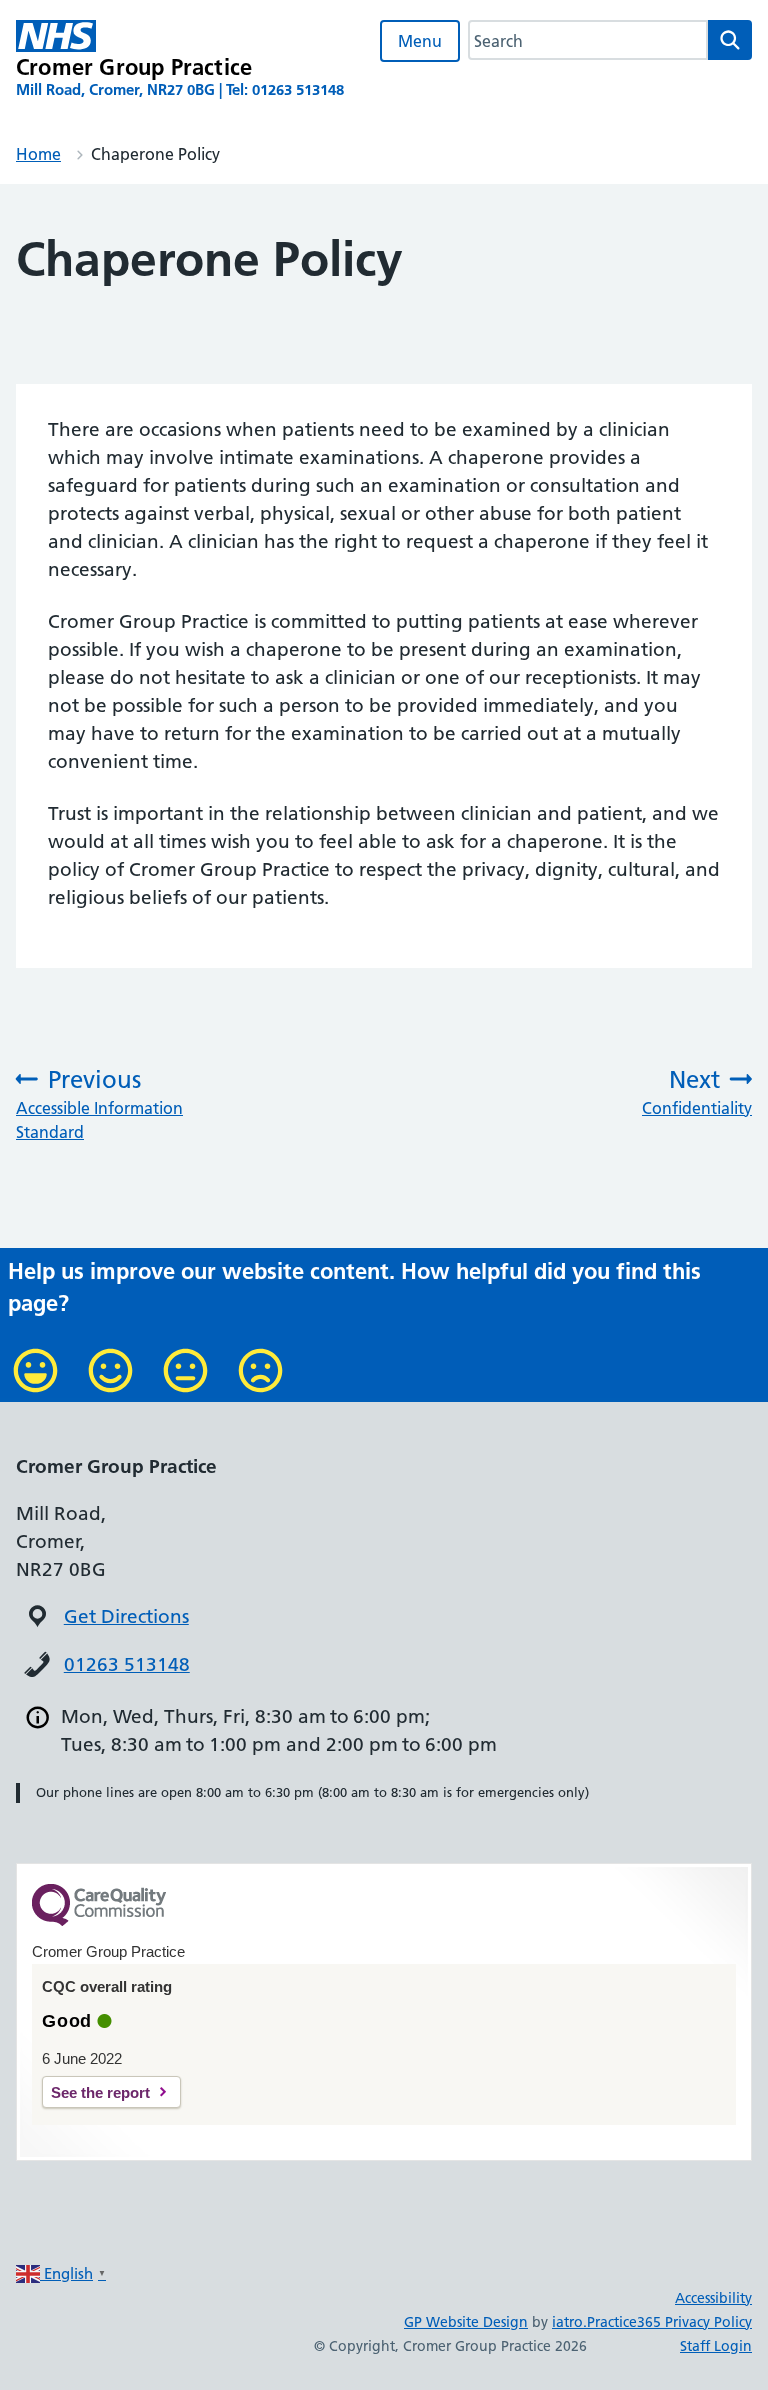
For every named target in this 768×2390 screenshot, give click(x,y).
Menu (420, 41)
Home (38, 154)
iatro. (569, 2322)
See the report (100, 2092)
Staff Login (716, 2346)
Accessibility (713, 2298)
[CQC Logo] (99, 1921)
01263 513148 (127, 1664)
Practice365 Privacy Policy (669, 2322)
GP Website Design (466, 2322)
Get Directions (126, 1616)
